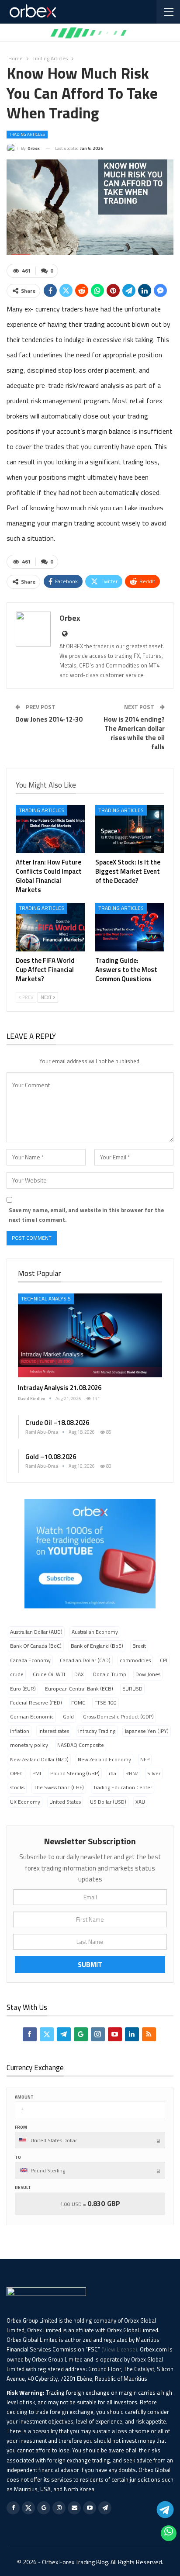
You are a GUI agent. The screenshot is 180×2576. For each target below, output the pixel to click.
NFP (145, 1759)
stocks (17, 1787)
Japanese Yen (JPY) (147, 1731)
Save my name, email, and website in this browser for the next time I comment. (86, 1215)
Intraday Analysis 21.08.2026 (60, 1388)
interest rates (54, 1731)
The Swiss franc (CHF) (59, 1787)
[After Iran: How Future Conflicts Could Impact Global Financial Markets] (50, 829)
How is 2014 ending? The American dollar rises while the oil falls (134, 733)
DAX (79, 1674)
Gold (68, 1717)
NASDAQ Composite (81, 1745)
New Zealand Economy (104, 1759)
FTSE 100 (106, 1703)
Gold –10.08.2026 (51, 1457)
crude (17, 1674)
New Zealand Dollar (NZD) (39, 1759)
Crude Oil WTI (49, 1674)
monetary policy (29, 1745)
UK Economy (25, 1802)
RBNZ (132, 1773)
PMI (37, 1773)
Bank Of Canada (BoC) (36, 1646)
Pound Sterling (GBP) (75, 1773)
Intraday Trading (97, 1731)
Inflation (20, 1731)
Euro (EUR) (23, 1689)
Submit (90, 1964)
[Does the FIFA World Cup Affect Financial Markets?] (50, 927)
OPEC (17, 1773)
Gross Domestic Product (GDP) (118, 1717)
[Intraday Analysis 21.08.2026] (90, 1335)
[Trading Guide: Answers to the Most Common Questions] (130, 927)
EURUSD (132, 1689)
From (21, 2127)
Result (23, 2187)
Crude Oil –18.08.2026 (57, 1423)
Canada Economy (30, 1660)
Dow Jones (148, 1674)
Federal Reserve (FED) (36, 1703)
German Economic (32, 1717)
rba (112, 1773)
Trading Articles (27, 134)
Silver (154, 1773)
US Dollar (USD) (108, 1802)
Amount (24, 2097)
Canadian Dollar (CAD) (85, 1660)
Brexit (139, 1646)
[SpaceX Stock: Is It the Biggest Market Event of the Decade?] (130, 829)
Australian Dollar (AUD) (36, 1632)
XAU (140, 1802)
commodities (135, 1660)
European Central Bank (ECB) (79, 1689)
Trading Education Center (123, 1787)
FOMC (78, 1703)
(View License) (119, 2349)
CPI (164, 1660)
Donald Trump (110, 1674)
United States (65, 1802)
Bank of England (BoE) (97, 1646)
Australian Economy (95, 1632)
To (18, 2157)
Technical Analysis (46, 1298)
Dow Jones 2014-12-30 (49, 719)
